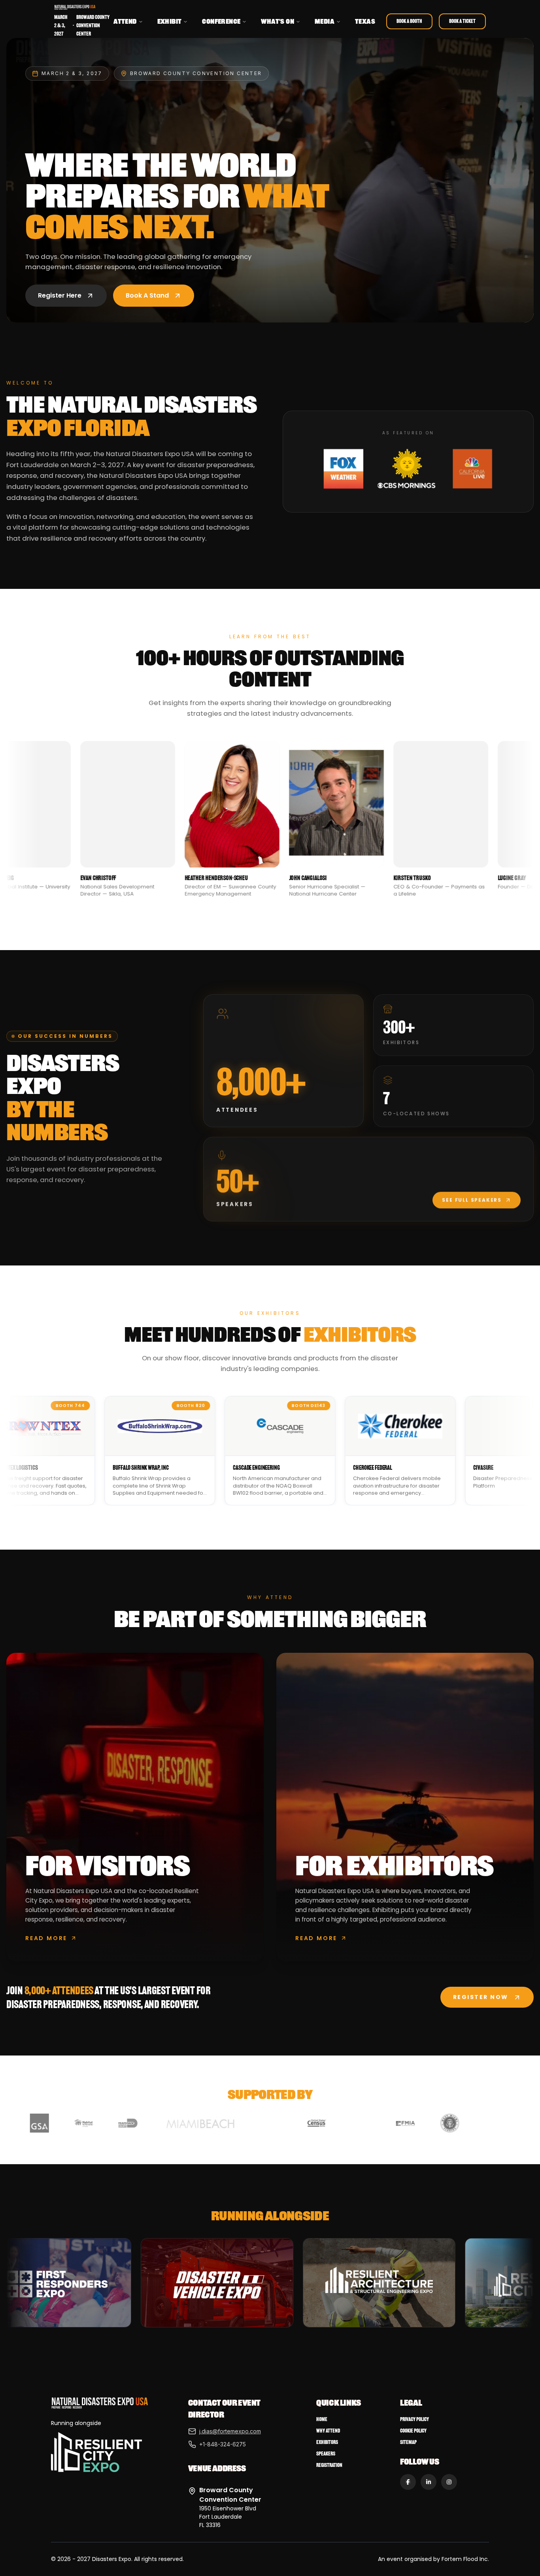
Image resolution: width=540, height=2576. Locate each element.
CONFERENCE (221, 21)
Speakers (326, 2454)
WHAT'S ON (278, 21)
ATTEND (125, 21)
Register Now (481, 1997)
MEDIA (325, 21)
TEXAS (365, 21)
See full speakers (472, 1200)
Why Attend (328, 2431)
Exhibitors (327, 2442)
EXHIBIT (170, 21)
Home (322, 2419)
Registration (329, 2465)
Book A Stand (147, 295)
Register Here (60, 295)
